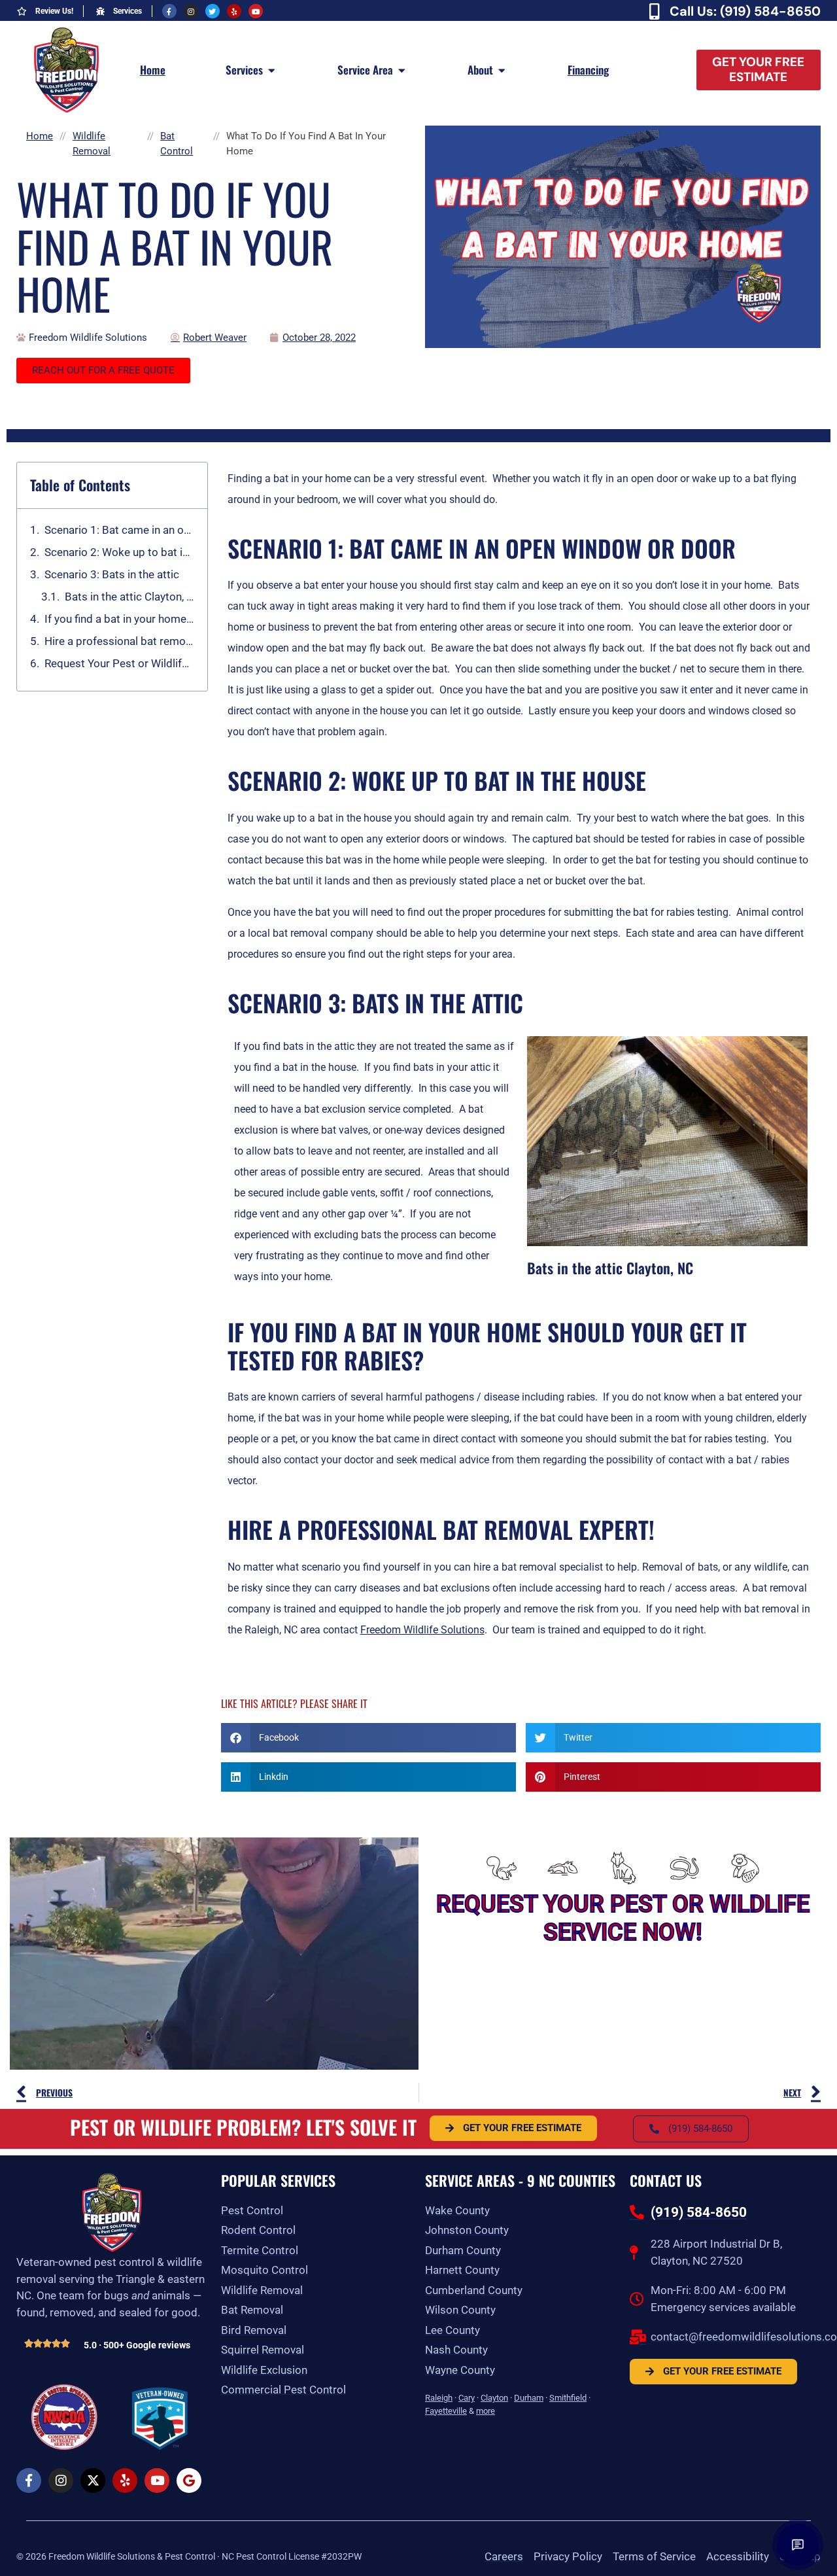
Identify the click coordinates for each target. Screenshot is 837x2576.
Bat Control (177, 144)
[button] (368, 1738)
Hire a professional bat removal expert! (119, 641)
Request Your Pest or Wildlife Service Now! (119, 663)
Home (40, 136)
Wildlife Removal (92, 144)
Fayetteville (446, 2411)
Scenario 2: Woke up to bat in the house (119, 552)
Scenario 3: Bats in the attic (112, 574)
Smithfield (568, 2398)
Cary (467, 2398)
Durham (529, 2398)
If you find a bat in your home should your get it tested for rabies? (119, 619)
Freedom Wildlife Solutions (422, 1630)
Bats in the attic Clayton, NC (129, 597)
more (486, 2411)
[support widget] (798, 2545)
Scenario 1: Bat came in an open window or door (119, 530)
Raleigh (439, 2398)
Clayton (494, 2398)
